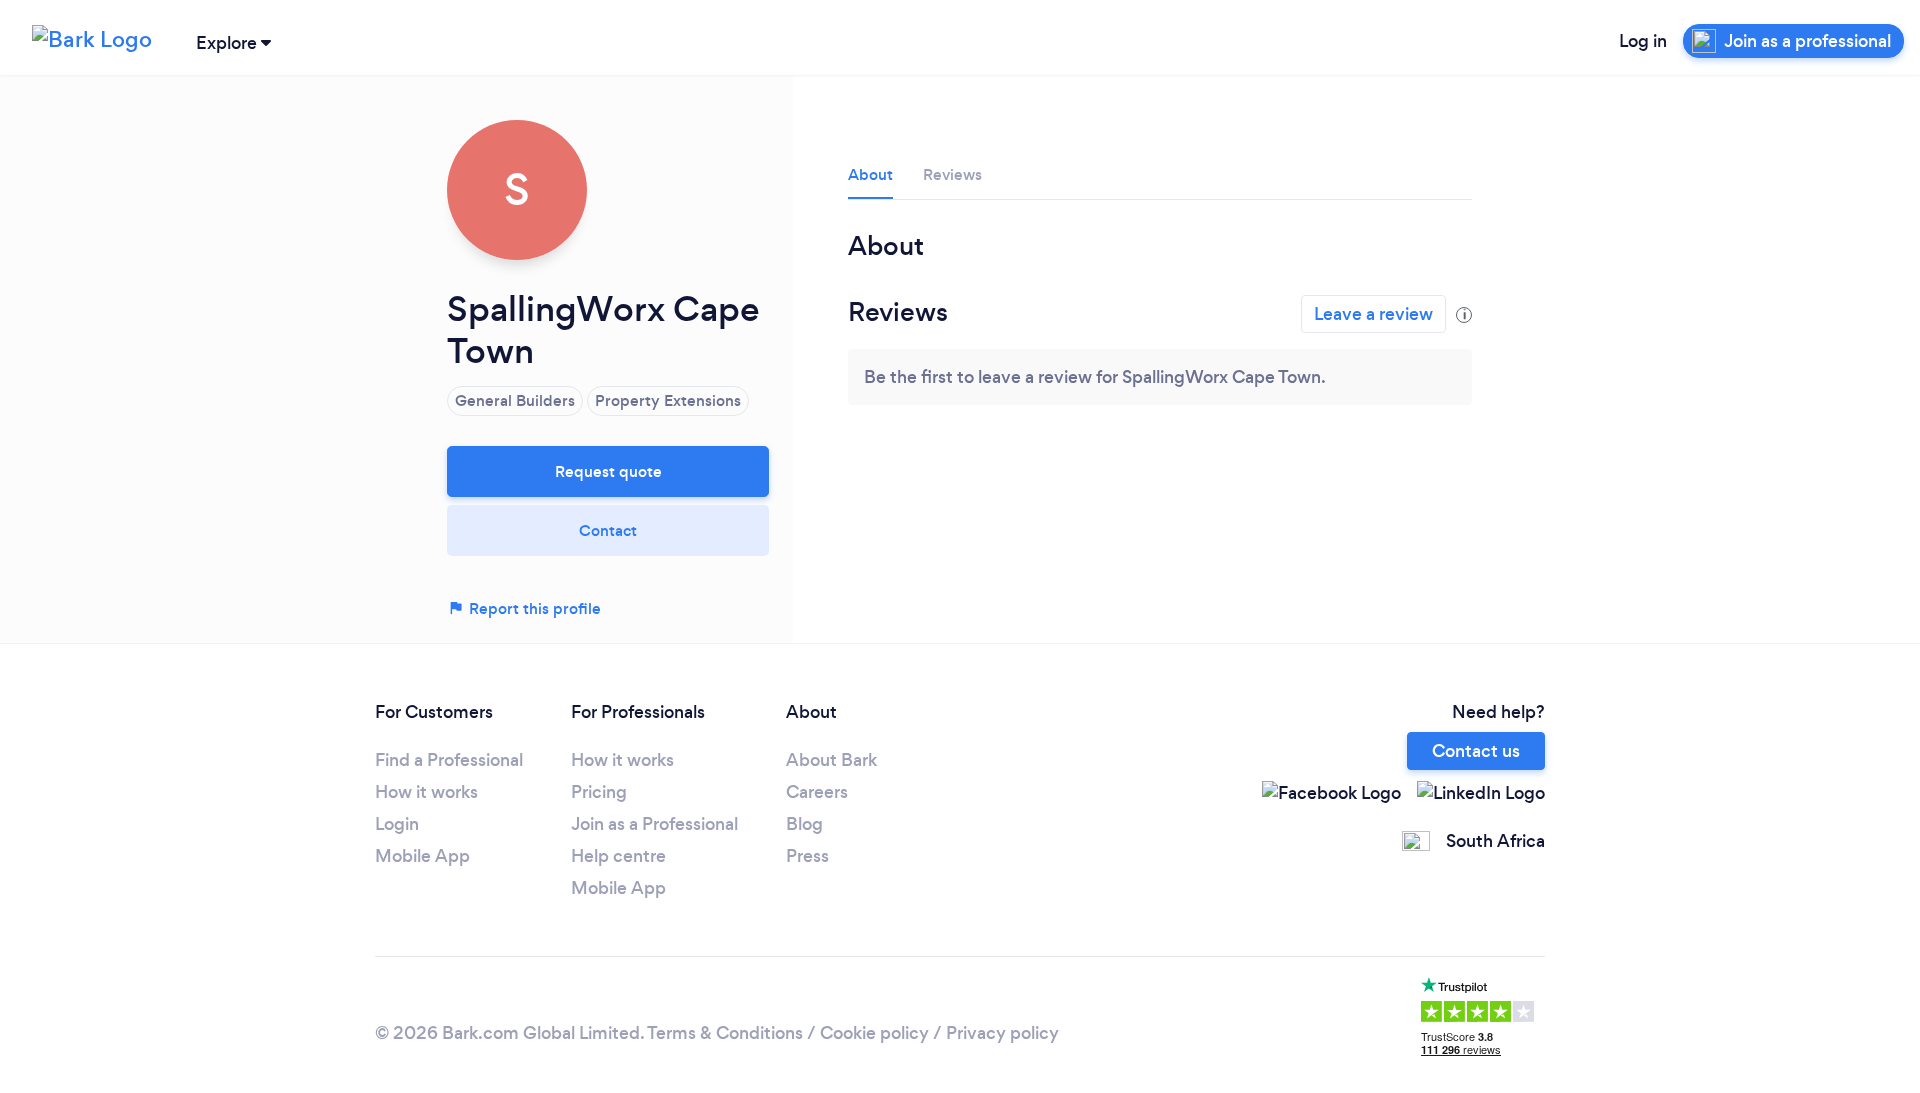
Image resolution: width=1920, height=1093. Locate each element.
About (870, 174)
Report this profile (533, 608)
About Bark (831, 760)
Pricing (599, 792)
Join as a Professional (654, 824)
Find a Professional (449, 760)
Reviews (952, 174)
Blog (804, 824)
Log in (1643, 41)
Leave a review (1373, 314)
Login (397, 824)
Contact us (1476, 751)
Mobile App (422, 856)
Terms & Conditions (725, 1033)
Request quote (608, 471)
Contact (608, 530)
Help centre (618, 856)
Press (807, 856)
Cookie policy (874, 1033)
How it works (426, 792)
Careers (817, 792)
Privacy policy (1002, 1033)
